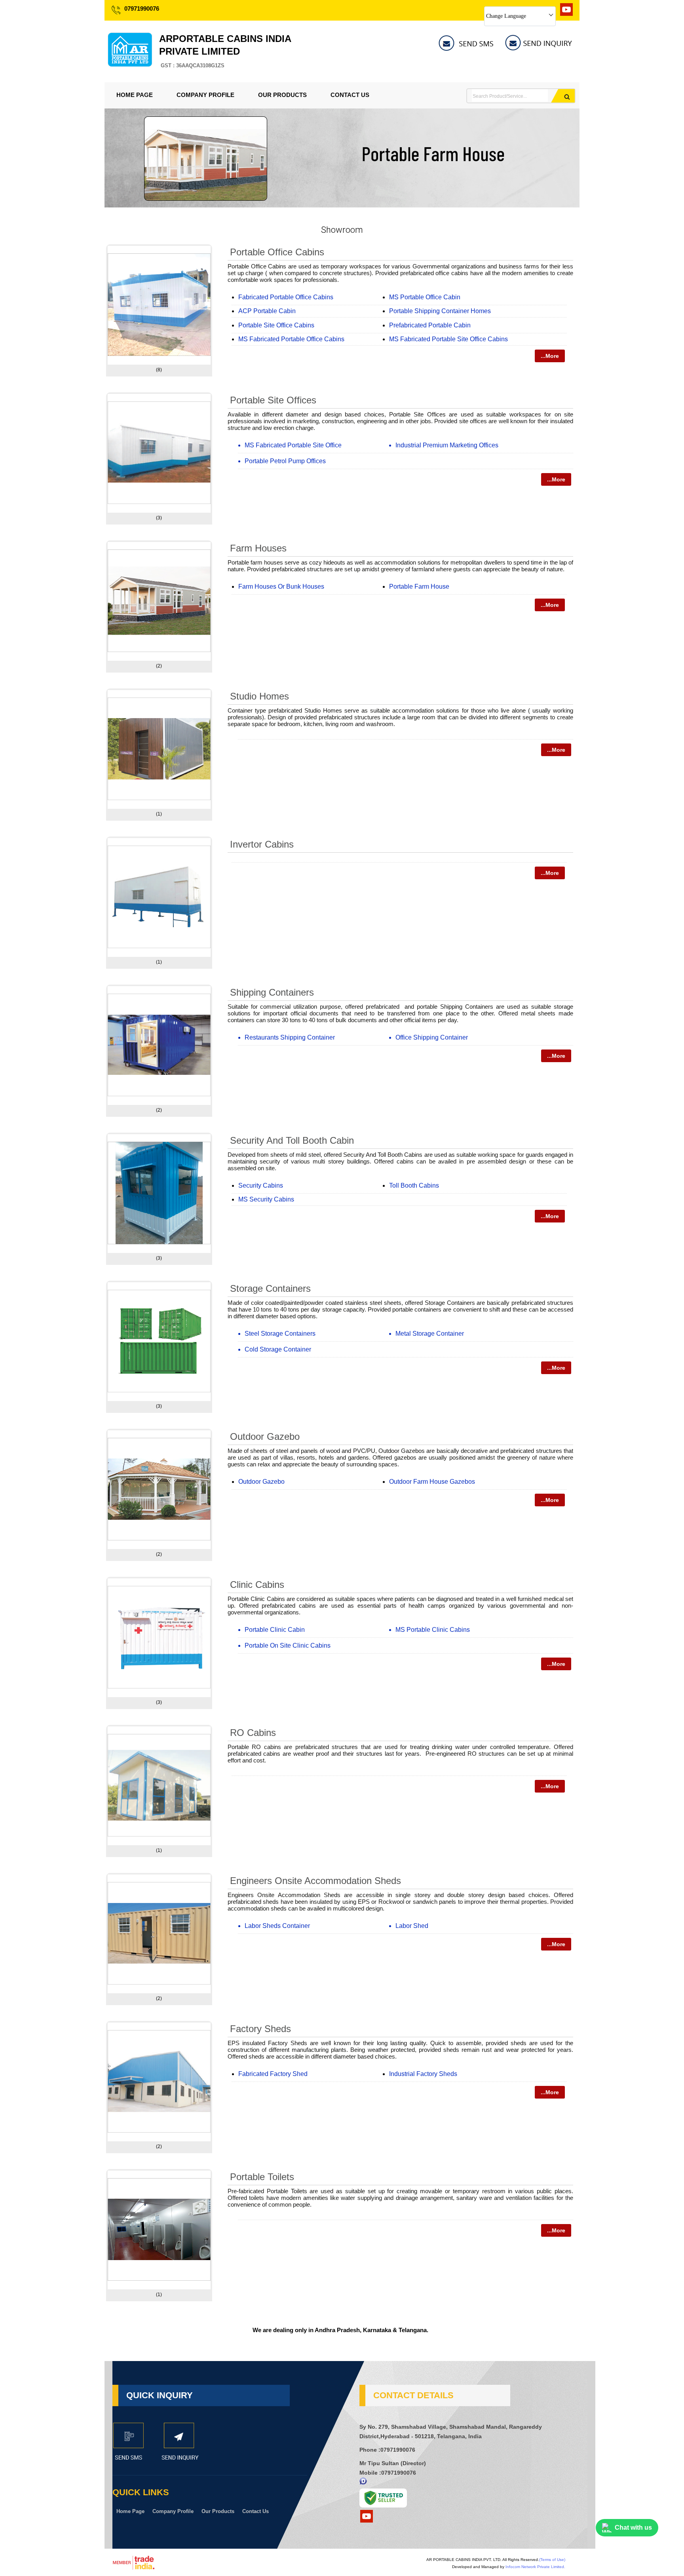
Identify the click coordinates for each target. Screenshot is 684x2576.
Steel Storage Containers (280, 1334)
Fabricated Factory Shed (273, 2074)
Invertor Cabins (262, 844)
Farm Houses (258, 548)
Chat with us (633, 2528)
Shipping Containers (272, 992)
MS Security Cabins (266, 1199)
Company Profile (205, 95)
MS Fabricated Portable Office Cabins (291, 339)
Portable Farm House (419, 586)
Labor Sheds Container (277, 1926)
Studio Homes (259, 696)
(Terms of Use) (552, 2560)
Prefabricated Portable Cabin (430, 325)
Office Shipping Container (432, 1037)
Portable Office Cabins (277, 252)
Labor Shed (412, 1926)
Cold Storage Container (278, 1349)
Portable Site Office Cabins (276, 325)
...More (550, 356)
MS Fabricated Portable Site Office (293, 445)
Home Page (135, 95)
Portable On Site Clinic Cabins (288, 1645)
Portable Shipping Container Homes (440, 311)
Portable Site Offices (273, 400)
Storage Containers (270, 1288)
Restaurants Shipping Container (290, 1037)
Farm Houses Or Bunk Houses (281, 586)
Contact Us (350, 95)
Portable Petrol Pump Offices (285, 461)
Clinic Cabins (257, 1585)
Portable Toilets (262, 2177)
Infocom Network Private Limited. (535, 2567)
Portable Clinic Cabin (275, 1630)
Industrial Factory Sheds (423, 2074)
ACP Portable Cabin (267, 311)
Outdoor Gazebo (265, 1436)
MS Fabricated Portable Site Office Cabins (448, 339)
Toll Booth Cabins (414, 1185)
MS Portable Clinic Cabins (433, 1630)
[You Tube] (566, 14)
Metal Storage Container (430, 1334)
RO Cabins (253, 1733)
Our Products (282, 95)
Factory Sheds (260, 2029)
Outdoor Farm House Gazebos (432, 1482)
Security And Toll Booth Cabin (292, 1140)
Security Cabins (261, 1185)
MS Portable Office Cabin (425, 297)
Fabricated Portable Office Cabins (286, 297)
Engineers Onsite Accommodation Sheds (315, 1881)
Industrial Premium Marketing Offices (447, 445)
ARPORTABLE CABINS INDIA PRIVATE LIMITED (225, 51)
